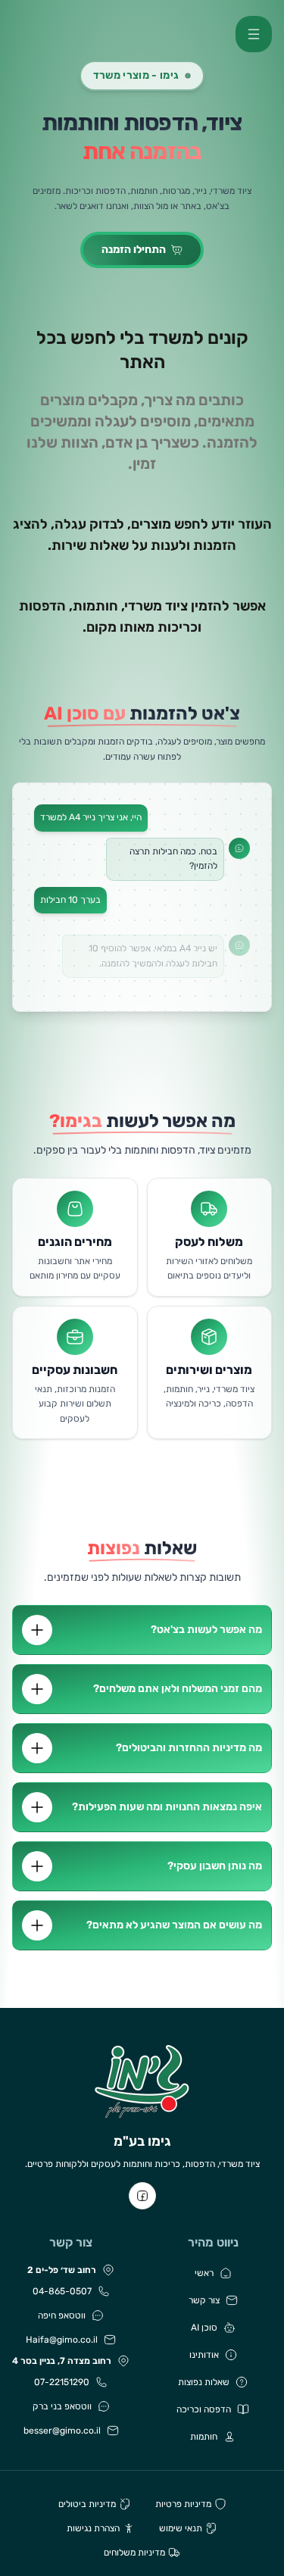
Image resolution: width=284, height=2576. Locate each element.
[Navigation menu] (254, 34)
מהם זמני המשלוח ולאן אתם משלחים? (178, 1689)
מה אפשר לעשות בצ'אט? (206, 1630)
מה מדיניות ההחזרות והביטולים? (189, 1748)
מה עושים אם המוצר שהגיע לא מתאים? (174, 1925)
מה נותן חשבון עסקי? (215, 1866)
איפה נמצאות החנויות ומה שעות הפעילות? (167, 1807)
